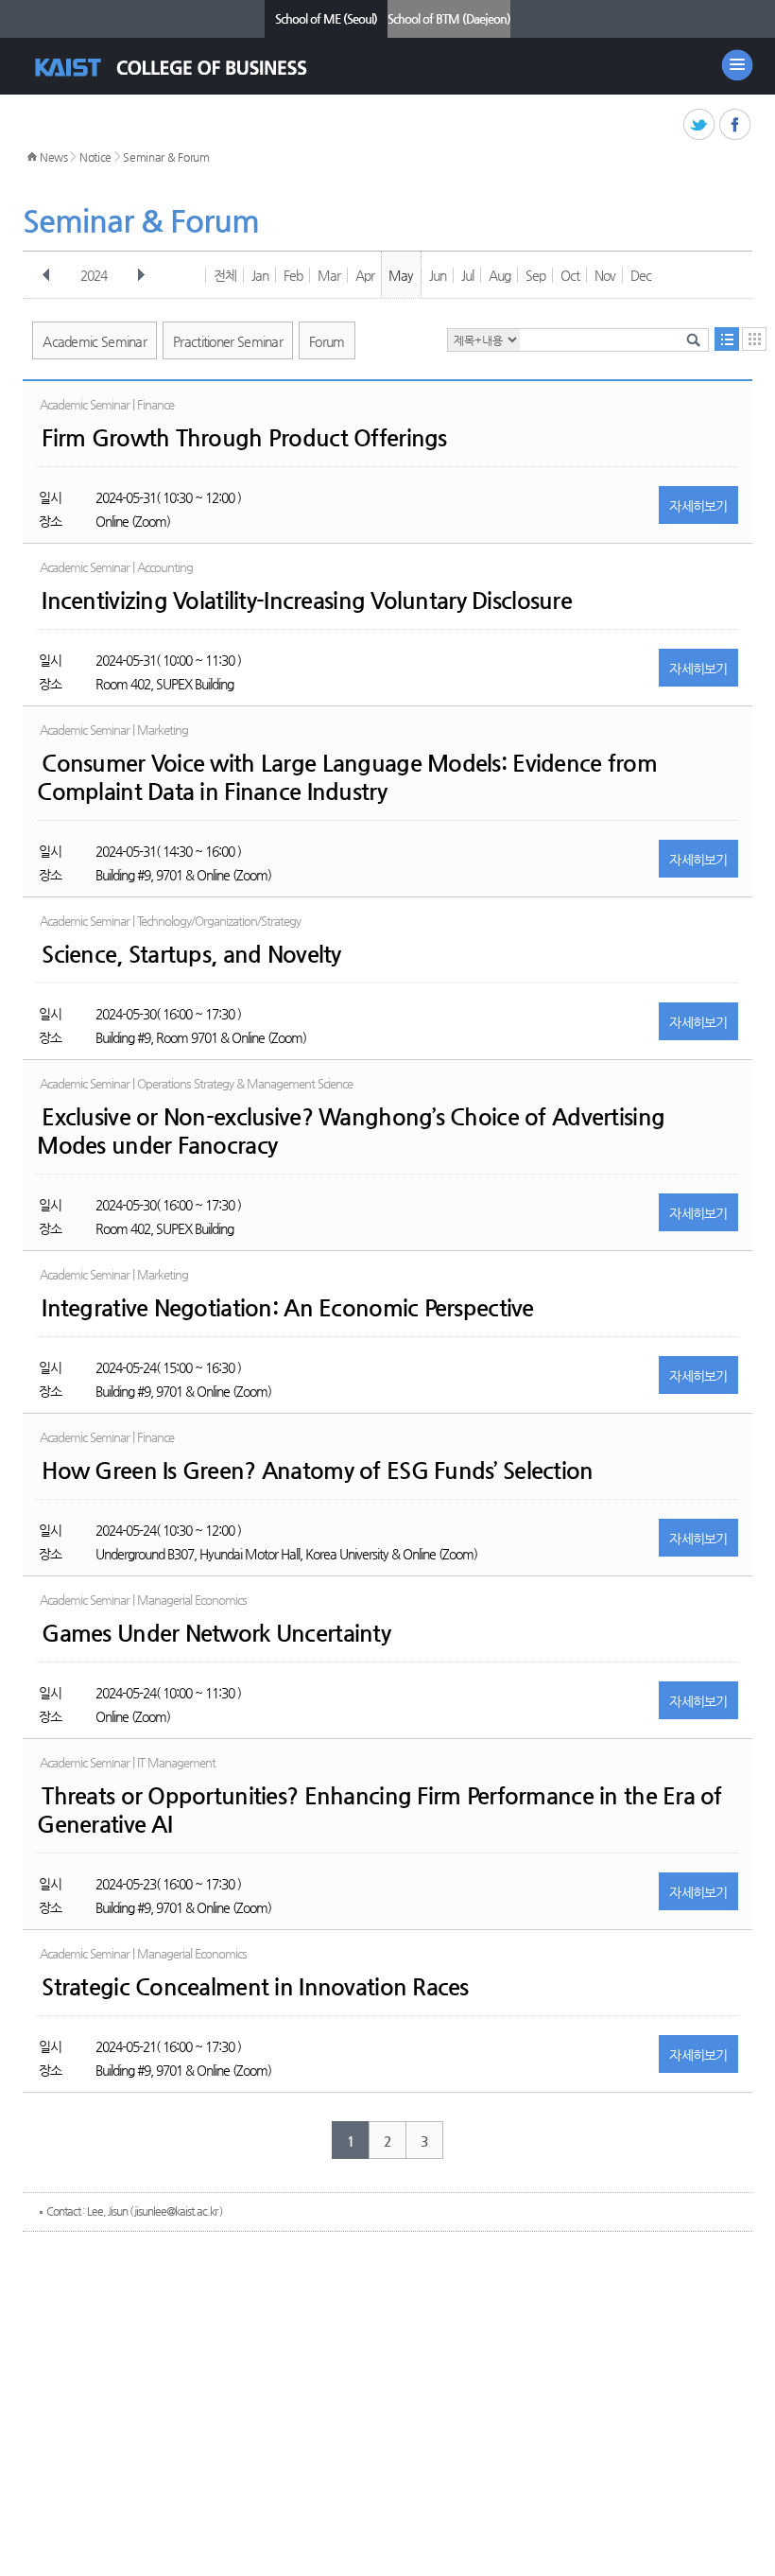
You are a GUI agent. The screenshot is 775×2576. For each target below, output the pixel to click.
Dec (641, 275)
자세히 (698, 506)
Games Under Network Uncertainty (216, 1633)
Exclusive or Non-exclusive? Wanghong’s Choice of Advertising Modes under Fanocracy (351, 1131)
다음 (141, 275)
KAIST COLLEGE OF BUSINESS (188, 68)
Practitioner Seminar (228, 341)
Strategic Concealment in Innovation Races (255, 1987)
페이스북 (736, 125)
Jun (438, 275)
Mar (329, 275)
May (401, 275)
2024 (94, 275)
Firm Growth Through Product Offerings (244, 438)
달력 (754, 339)
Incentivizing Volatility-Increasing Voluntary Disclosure (307, 600)
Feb (293, 275)
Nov (605, 275)
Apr (365, 275)
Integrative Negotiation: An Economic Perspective (287, 1308)
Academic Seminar (95, 341)
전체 (225, 275)
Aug (499, 275)
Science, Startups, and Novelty (191, 954)
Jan (260, 275)
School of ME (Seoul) (326, 18)
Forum (327, 341)
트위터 (700, 125)
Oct (570, 275)
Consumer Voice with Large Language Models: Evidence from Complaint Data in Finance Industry (347, 777)
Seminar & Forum (166, 157)
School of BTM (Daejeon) (449, 18)
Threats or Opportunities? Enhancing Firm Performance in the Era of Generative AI (379, 1810)
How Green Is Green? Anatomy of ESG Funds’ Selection (317, 1471)
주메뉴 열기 (737, 65)
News (54, 157)
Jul (467, 275)
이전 (46, 275)
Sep (535, 275)
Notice (95, 157)
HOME (32, 157)
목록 (727, 339)
